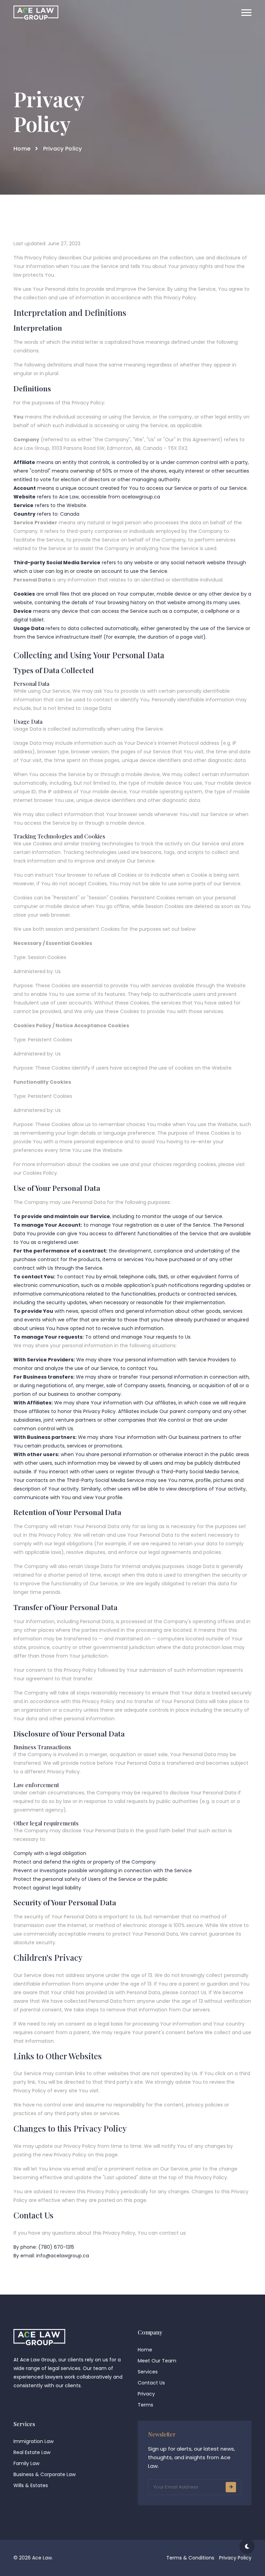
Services (148, 2372)
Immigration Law (33, 2441)
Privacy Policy (235, 2558)
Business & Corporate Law (45, 2474)
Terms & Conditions (190, 2558)
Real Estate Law (32, 2452)
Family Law (26, 2463)
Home (22, 149)
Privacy (146, 2394)
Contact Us (151, 2383)
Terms (145, 2405)
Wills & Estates (31, 2485)
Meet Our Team (157, 2361)
